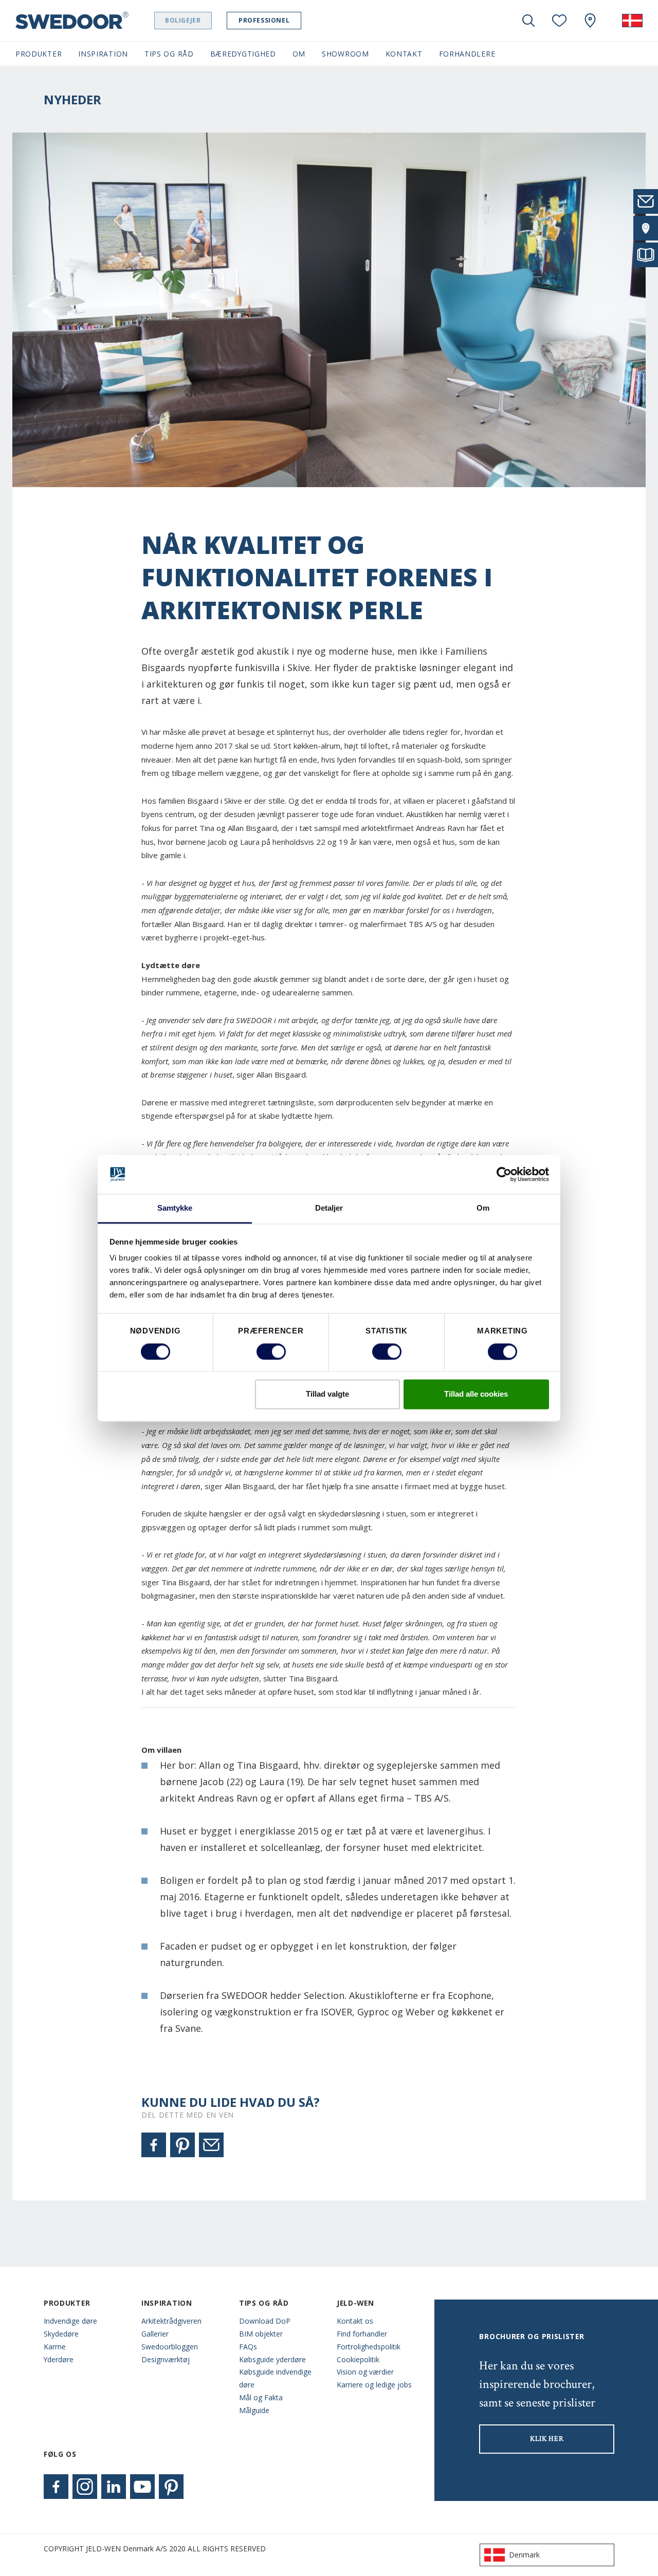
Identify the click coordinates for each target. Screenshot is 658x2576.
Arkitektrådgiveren (171, 2321)
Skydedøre (61, 2334)
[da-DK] (632, 21)
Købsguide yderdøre (272, 2359)
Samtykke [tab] (175, 1208)
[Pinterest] (182, 2145)
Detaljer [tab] (329, 1208)
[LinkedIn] (114, 2487)
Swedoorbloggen (170, 2347)
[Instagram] (85, 2487)
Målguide (254, 2410)
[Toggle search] (528, 21)
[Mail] (211, 2145)
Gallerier (155, 2334)
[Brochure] (646, 255)
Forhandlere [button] (467, 54)
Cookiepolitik (358, 2359)
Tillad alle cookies (476, 1394)
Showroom (345, 54)
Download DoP (265, 2321)
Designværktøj (166, 2359)
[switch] (271, 1351)
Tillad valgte (327, 1394)
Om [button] (299, 54)
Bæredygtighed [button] (243, 54)
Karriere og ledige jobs (374, 2385)
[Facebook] (154, 2145)
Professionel (264, 20)
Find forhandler (362, 2334)
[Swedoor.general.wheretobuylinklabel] (590, 21)
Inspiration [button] (103, 54)
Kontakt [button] (404, 54)
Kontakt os (355, 2321)
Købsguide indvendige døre (275, 2378)
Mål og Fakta (261, 2397)
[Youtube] (142, 2487)
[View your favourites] (559, 21)
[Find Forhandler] (646, 228)
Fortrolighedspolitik (369, 2347)
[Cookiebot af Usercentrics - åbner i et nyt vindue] (504, 1174)
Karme (55, 2347)
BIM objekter (261, 2334)
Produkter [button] (39, 54)
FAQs (248, 2347)
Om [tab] (483, 1208)
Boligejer (183, 20)
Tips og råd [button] (169, 54)
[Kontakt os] (646, 201)
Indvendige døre (70, 2321)
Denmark (524, 2555)
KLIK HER (547, 2439)
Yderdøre (59, 2359)
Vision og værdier (365, 2372)
